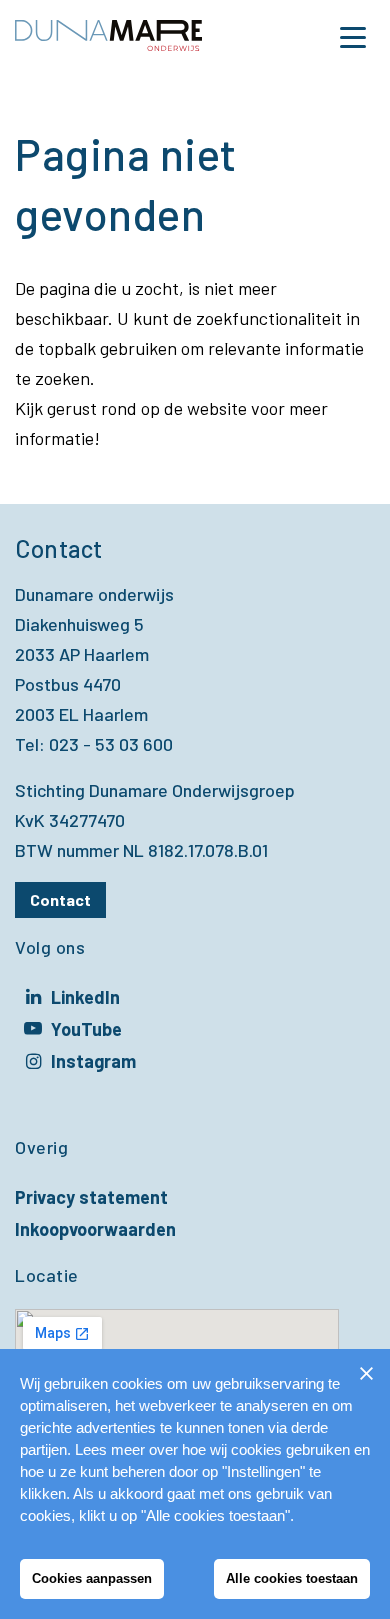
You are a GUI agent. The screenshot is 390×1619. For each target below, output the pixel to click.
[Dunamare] (108, 37)
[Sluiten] (366, 1373)
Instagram (93, 1063)
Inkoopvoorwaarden (95, 1229)
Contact (60, 899)
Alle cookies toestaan (292, 1578)
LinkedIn (85, 999)
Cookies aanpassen (92, 1578)
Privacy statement (91, 1197)
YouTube (86, 1031)
